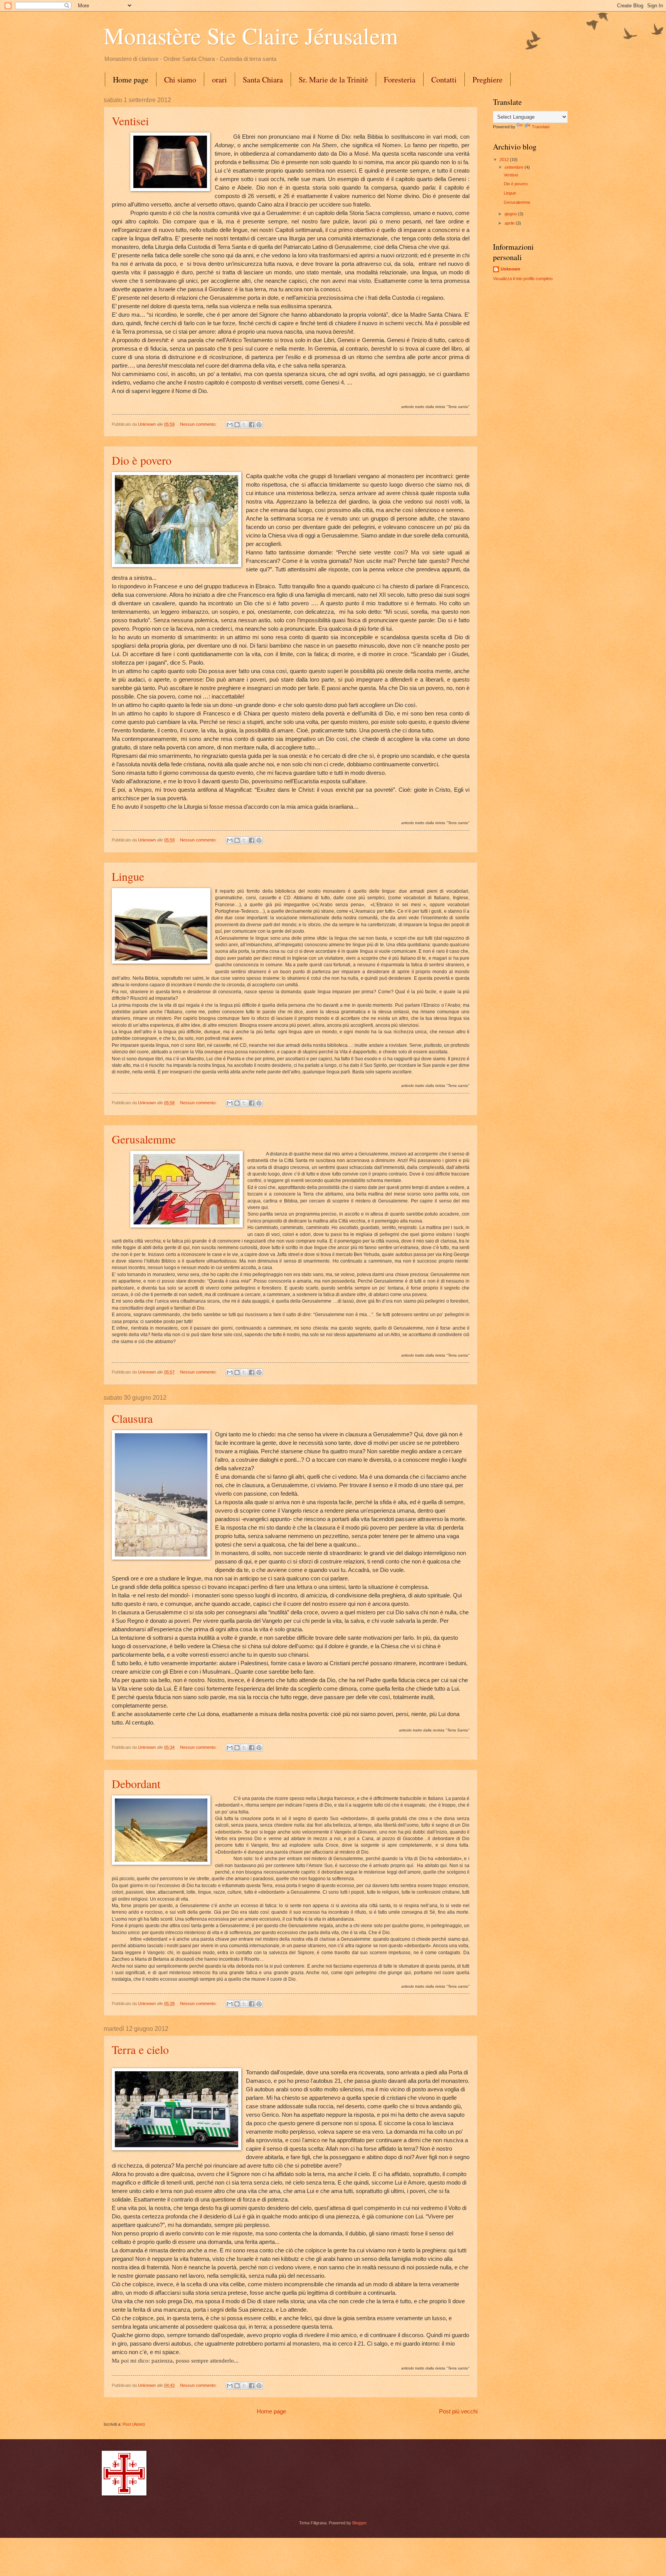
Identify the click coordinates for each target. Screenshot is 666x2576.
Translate (541, 127)
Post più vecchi (458, 2411)
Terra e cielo (140, 2049)
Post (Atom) (134, 2424)
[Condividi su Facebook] (252, 425)
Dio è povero (142, 460)
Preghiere (488, 80)
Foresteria (400, 80)
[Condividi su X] (244, 425)
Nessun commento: (199, 424)
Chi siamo (180, 80)
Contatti (444, 80)
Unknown (510, 269)
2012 (505, 160)
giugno (511, 214)
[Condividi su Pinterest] (259, 425)
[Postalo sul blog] (237, 425)
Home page (131, 80)
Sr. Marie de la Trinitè (333, 80)
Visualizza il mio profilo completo (523, 279)
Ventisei (130, 121)
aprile (510, 223)
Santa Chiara (263, 80)
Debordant (136, 1783)
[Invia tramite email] (230, 425)
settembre (515, 167)
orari (219, 80)
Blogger (359, 2523)
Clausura (132, 1418)
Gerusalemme (144, 1139)
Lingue (128, 876)
